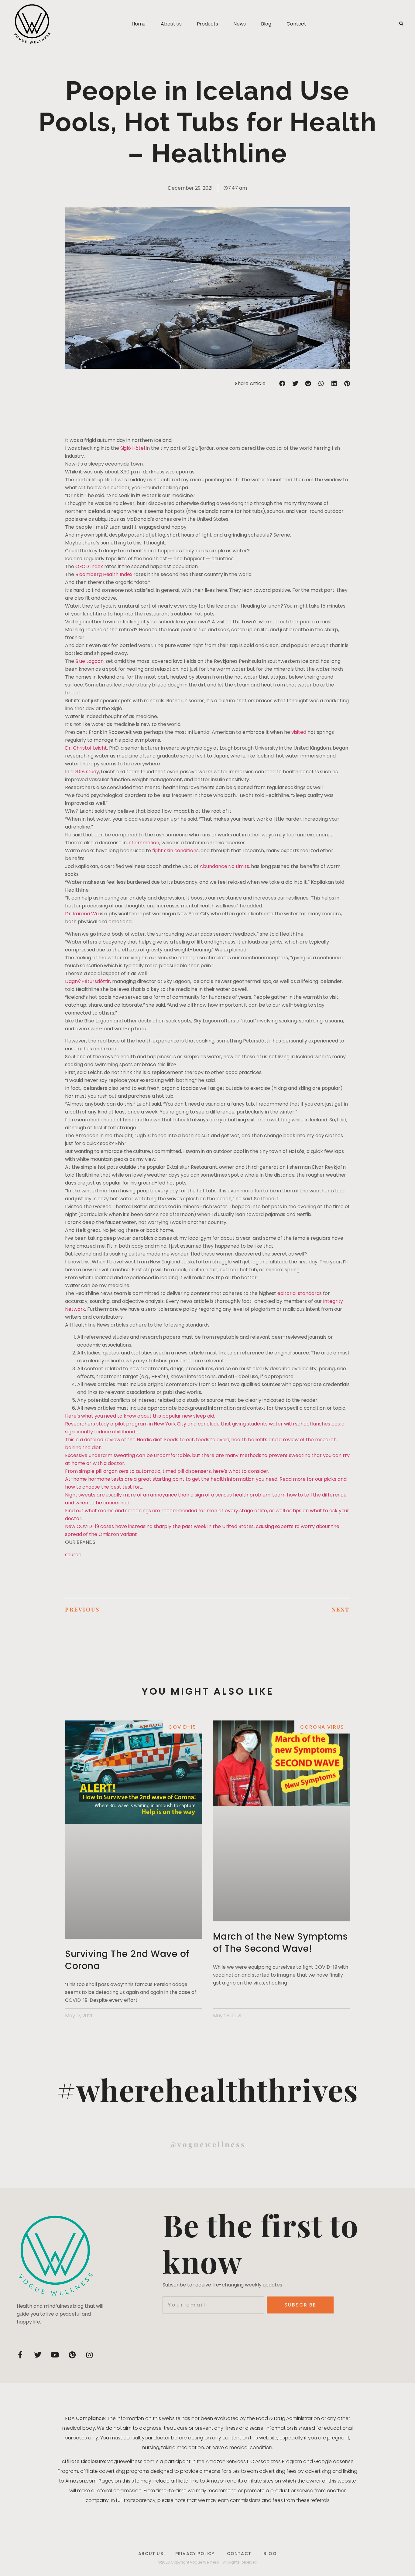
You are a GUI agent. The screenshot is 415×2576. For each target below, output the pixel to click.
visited (299, 732)
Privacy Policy (195, 2554)
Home (139, 24)
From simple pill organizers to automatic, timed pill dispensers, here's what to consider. (167, 1471)
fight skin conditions (175, 851)
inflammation (143, 843)
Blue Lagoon (89, 661)
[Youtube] (55, 2355)
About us (171, 24)
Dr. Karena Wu (82, 914)
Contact (296, 24)
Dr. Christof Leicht (86, 748)
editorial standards (300, 1293)
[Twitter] (38, 2355)
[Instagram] (90, 2355)
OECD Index (89, 566)
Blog (266, 24)
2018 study (87, 772)
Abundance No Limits (224, 866)
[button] (401, 24)
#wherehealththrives (207, 2089)
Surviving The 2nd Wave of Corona (127, 1960)
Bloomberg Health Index (104, 574)
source (73, 1555)
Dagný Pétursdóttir (87, 981)
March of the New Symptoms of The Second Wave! (280, 1942)
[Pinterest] (72, 2355)
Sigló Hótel (133, 448)
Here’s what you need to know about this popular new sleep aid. (140, 1416)
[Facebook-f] (20, 2355)
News (240, 24)
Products (207, 24)
